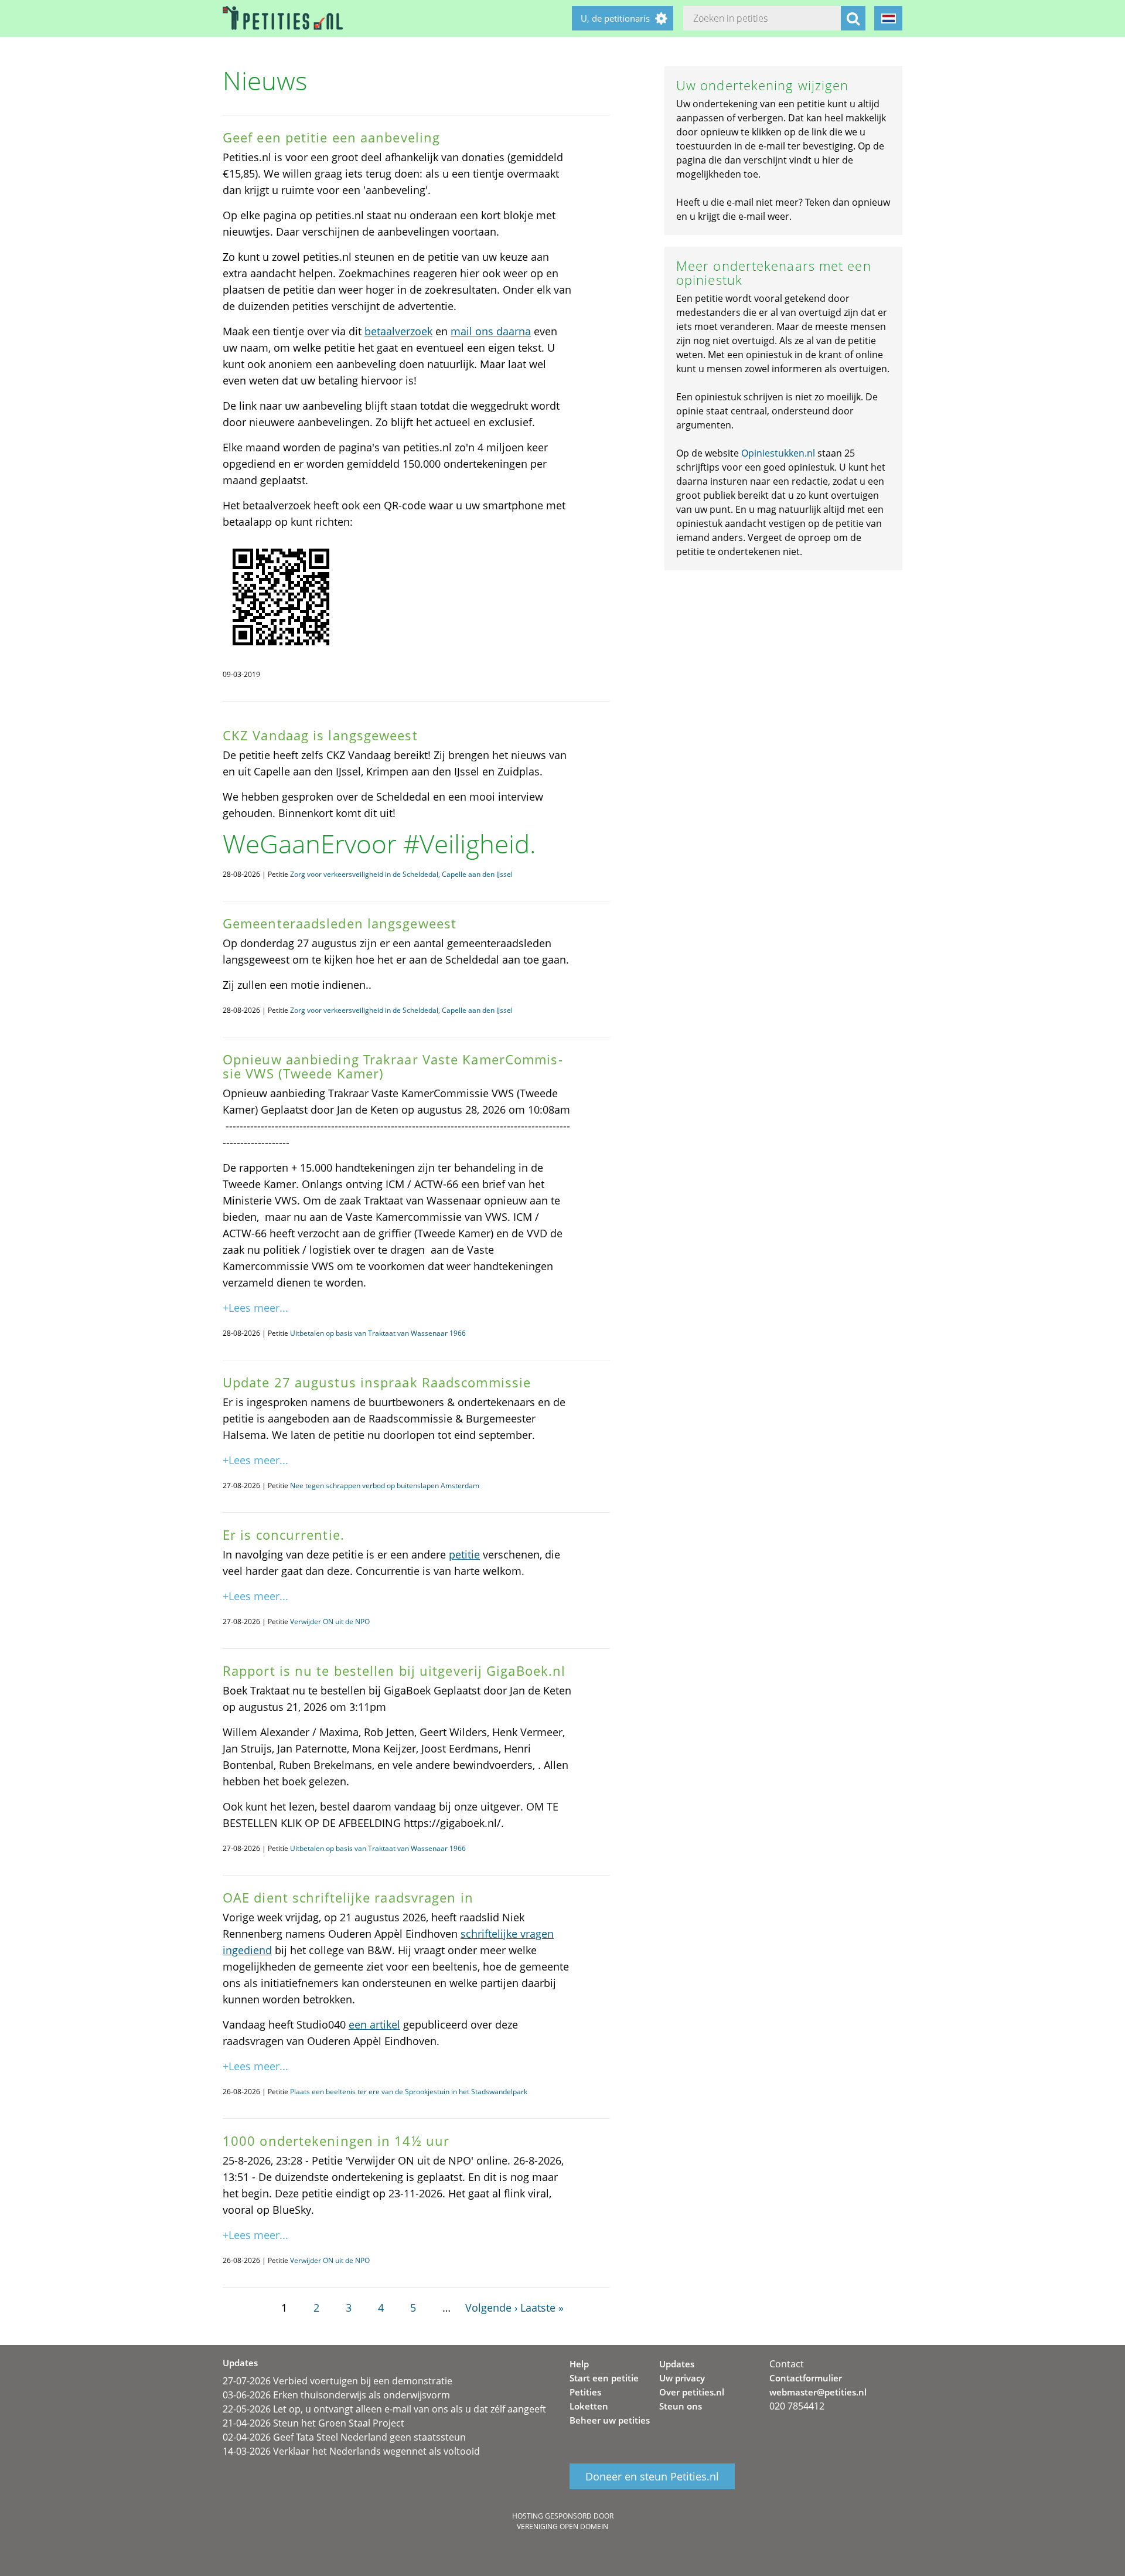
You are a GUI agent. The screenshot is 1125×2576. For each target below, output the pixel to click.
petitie (464, 1554)
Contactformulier (806, 2378)
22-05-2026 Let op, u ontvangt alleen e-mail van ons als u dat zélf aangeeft (384, 2409)
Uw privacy (682, 2378)
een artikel (374, 2024)
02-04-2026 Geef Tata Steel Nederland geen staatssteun (344, 2437)
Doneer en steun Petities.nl (652, 2476)
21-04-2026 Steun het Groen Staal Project (313, 2423)
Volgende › (491, 2308)
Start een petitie (604, 2378)
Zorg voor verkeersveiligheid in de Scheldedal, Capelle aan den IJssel (401, 874)
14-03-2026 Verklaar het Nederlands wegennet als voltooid (351, 2451)
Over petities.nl (692, 2392)
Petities (585, 2392)
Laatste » (542, 2308)
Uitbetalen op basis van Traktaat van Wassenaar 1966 (378, 1333)
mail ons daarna (491, 331)
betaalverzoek (398, 331)
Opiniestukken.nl (778, 453)
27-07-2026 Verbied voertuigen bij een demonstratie (337, 2381)
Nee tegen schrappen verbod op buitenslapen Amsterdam (385, 1486)
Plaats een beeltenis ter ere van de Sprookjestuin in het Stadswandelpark (409, 2092)
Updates (677, 2364)
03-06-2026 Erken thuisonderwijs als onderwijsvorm (336, 2395)
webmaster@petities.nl (818, 2392)
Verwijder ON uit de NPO (330, 1622)
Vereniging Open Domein (562, 2526)
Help (579, 2364)
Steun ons (681, 2406)
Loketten (589, 2406)
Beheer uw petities (610, 2420)
